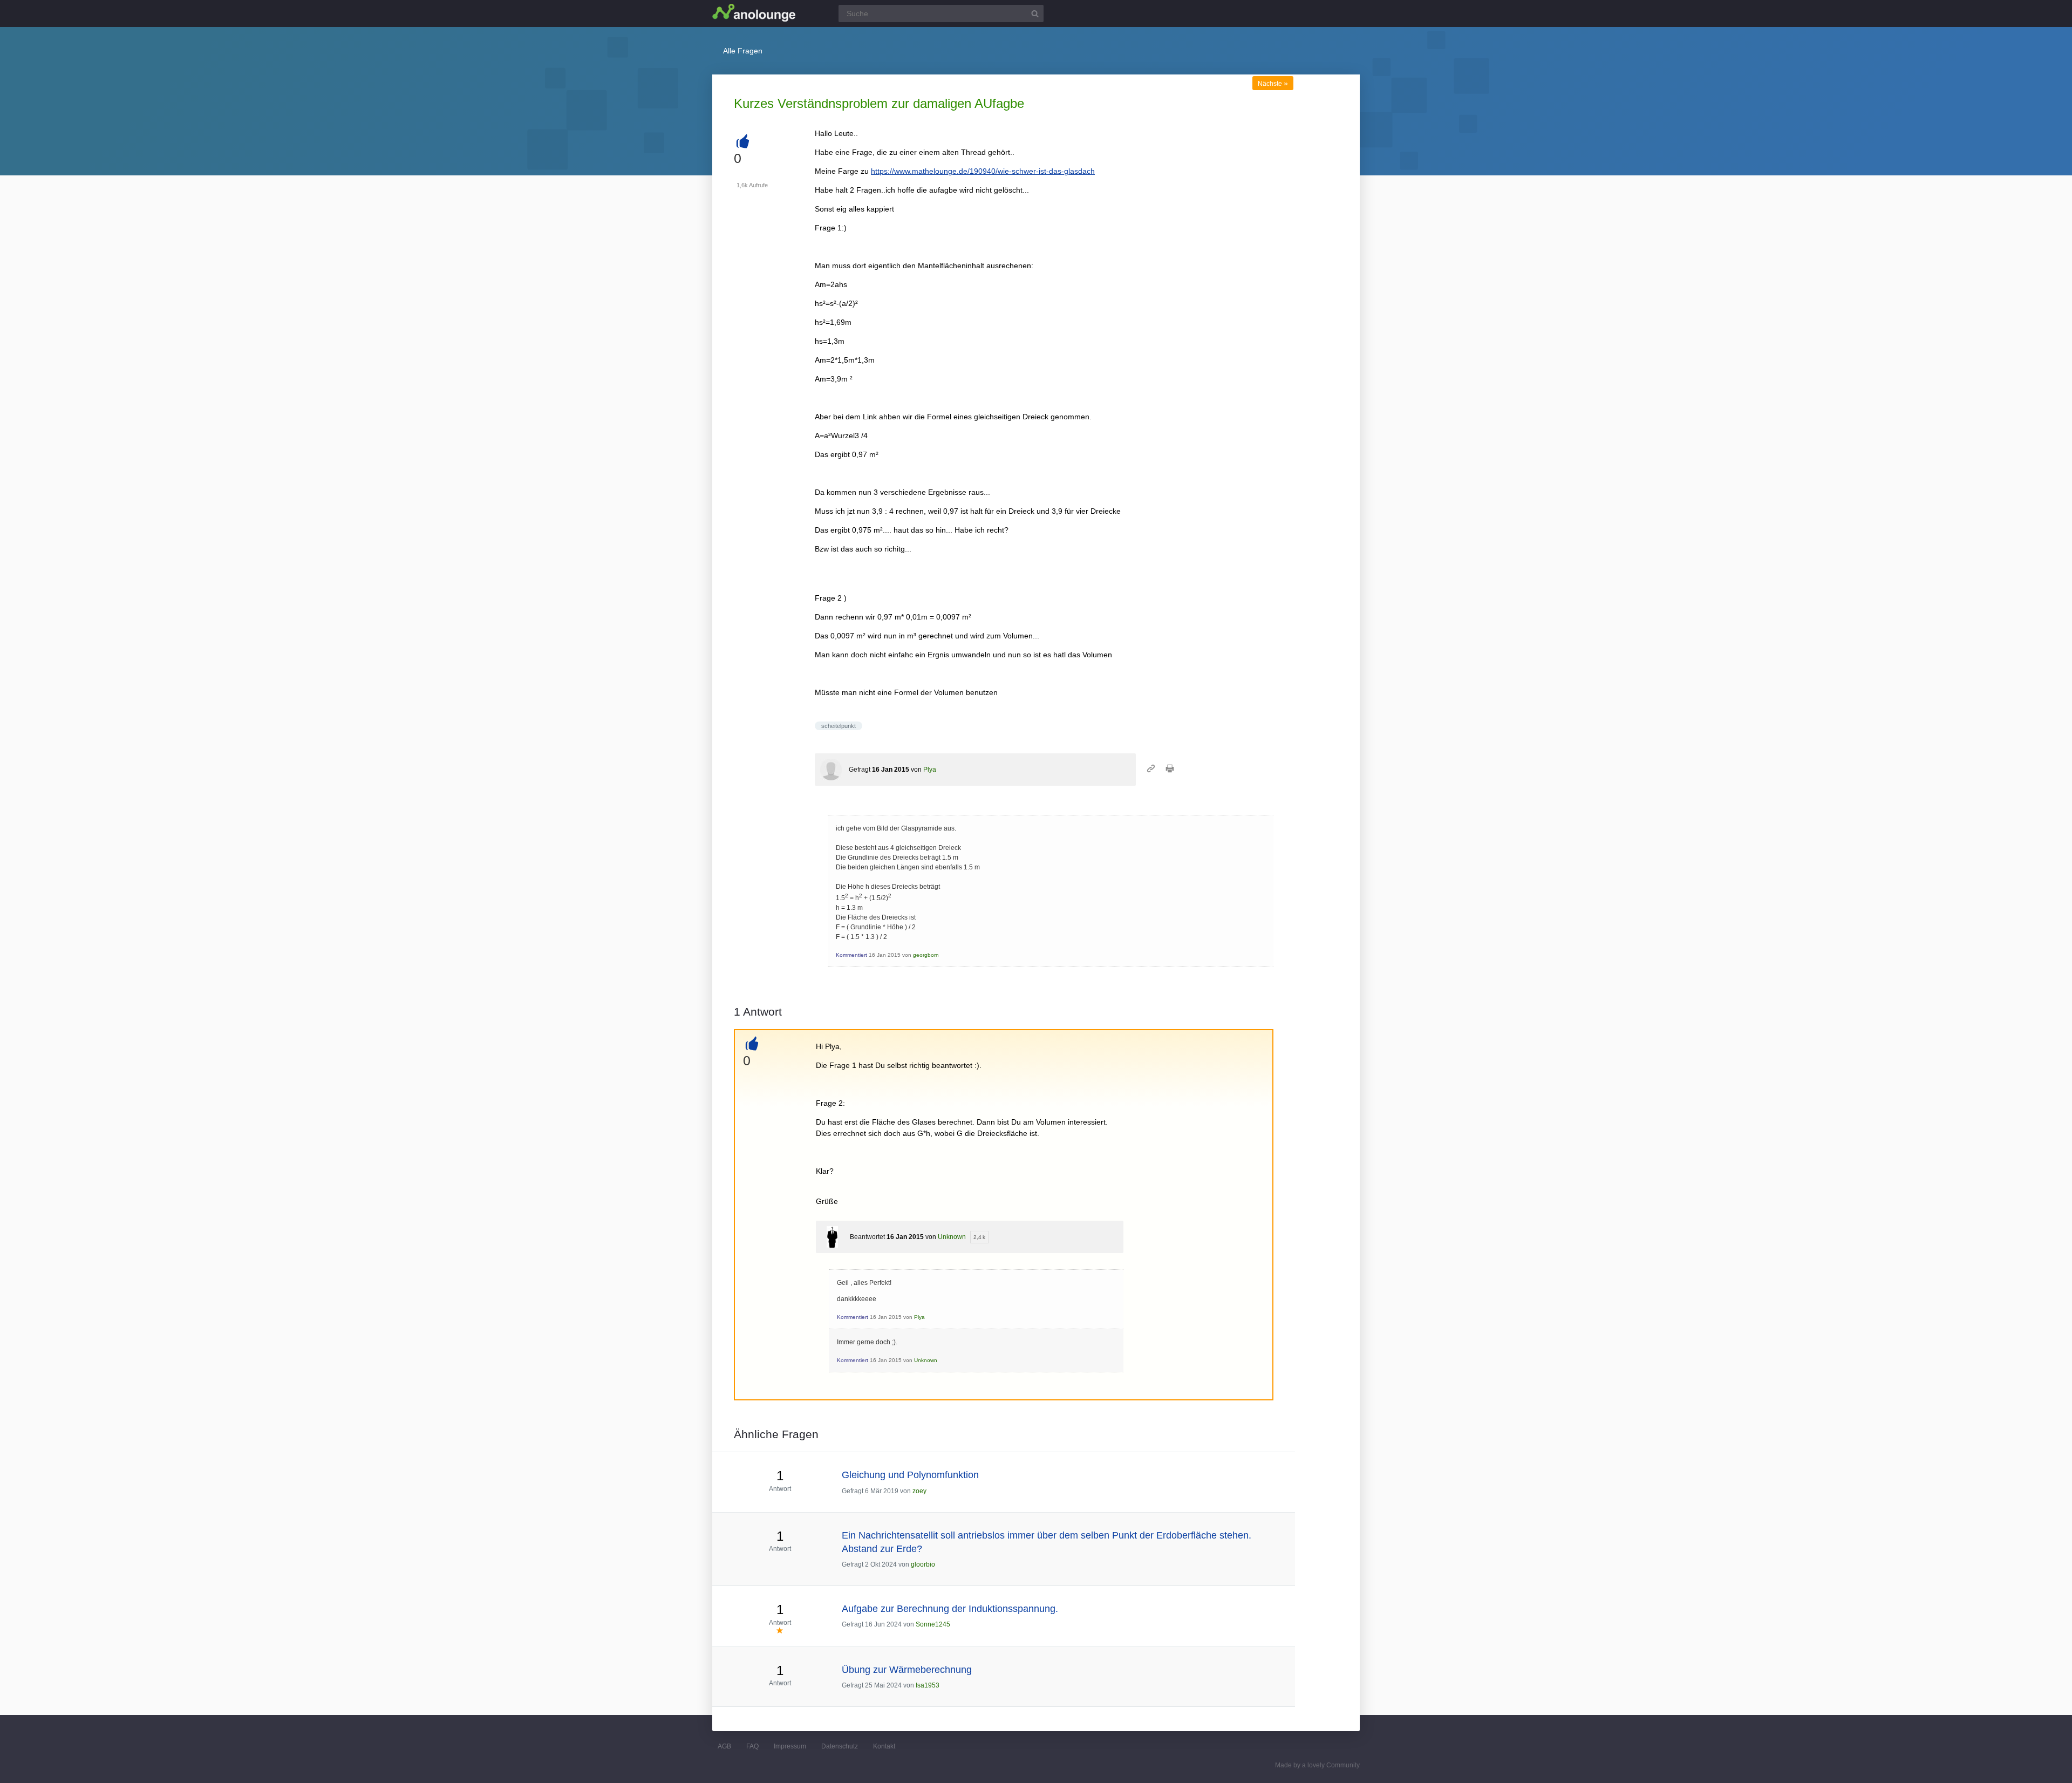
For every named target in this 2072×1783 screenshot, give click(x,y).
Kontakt (884, 1746)
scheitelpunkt (839, 726)
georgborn (926, 955)
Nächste (1273, 84)
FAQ (752, 1746)
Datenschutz (840, 1746)
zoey (919, 1491)
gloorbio (923, 1564)
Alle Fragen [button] (743, 51)
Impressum (790, 1746)
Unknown (952, 1237)
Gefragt (860, 770)
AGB (724, 1746)
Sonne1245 (933, 1624)
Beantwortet (867, 1237)
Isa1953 (928, 1685)
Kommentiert (851, 955)
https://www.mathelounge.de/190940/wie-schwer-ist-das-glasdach (983, 171)
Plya (930, 770)
